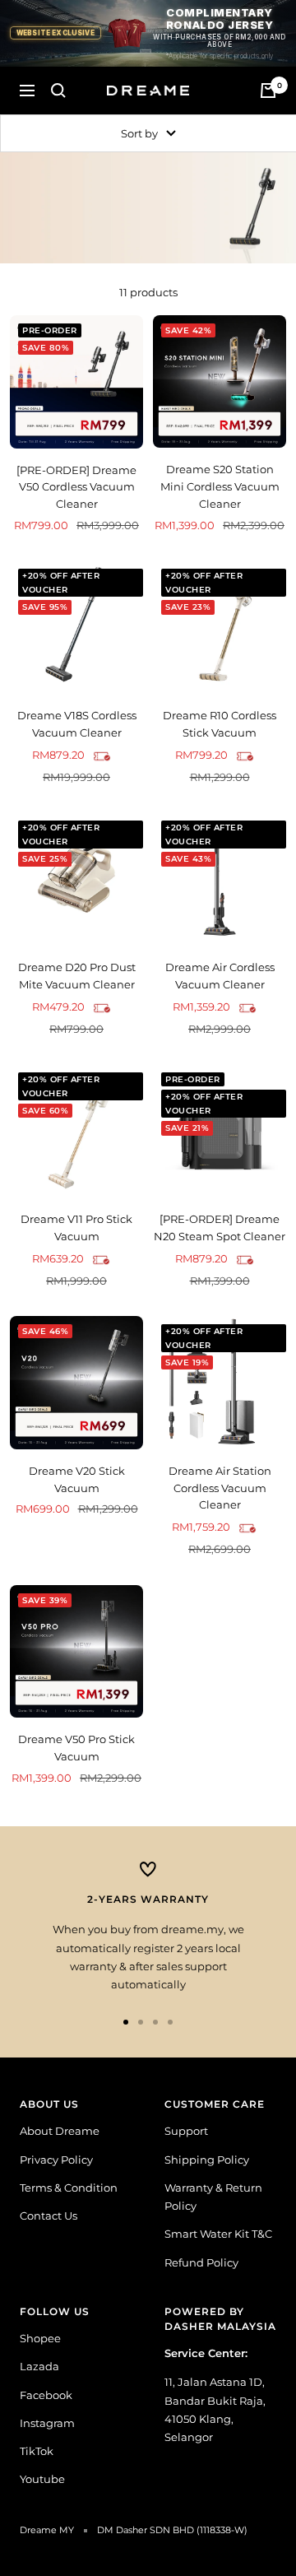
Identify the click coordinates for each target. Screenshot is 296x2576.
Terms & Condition (69, 2188)
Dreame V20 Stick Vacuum (77, 1479)
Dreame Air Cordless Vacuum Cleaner (220, 976)
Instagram (47, 2423)
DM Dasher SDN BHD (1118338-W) (172, 2530)
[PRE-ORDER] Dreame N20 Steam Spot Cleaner (220, 1228)
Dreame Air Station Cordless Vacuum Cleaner (220, 1488)
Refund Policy (201, 2262)
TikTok (37, 2451)
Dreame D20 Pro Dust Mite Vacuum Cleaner (77, 976)
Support (186, 2131)
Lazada (39, 2366)
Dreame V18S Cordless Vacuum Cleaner (77, 724)
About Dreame (60, 2131)
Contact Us (49, 2216)
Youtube (42, 2479)
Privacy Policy (56, 2160)
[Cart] (268, 91)
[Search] (58, 91)
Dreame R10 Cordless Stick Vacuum (220, 724)
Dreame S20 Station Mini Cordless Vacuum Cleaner (220, 486)
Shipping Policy (207, 2160)
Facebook (46, 2395)
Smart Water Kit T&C (218, 2234)
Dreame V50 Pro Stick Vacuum (76, 1748)
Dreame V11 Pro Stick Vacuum (76, 1228)
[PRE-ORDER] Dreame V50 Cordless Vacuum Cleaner (76, 487)
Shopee (40, 2338)
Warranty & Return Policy (213, 2197)
